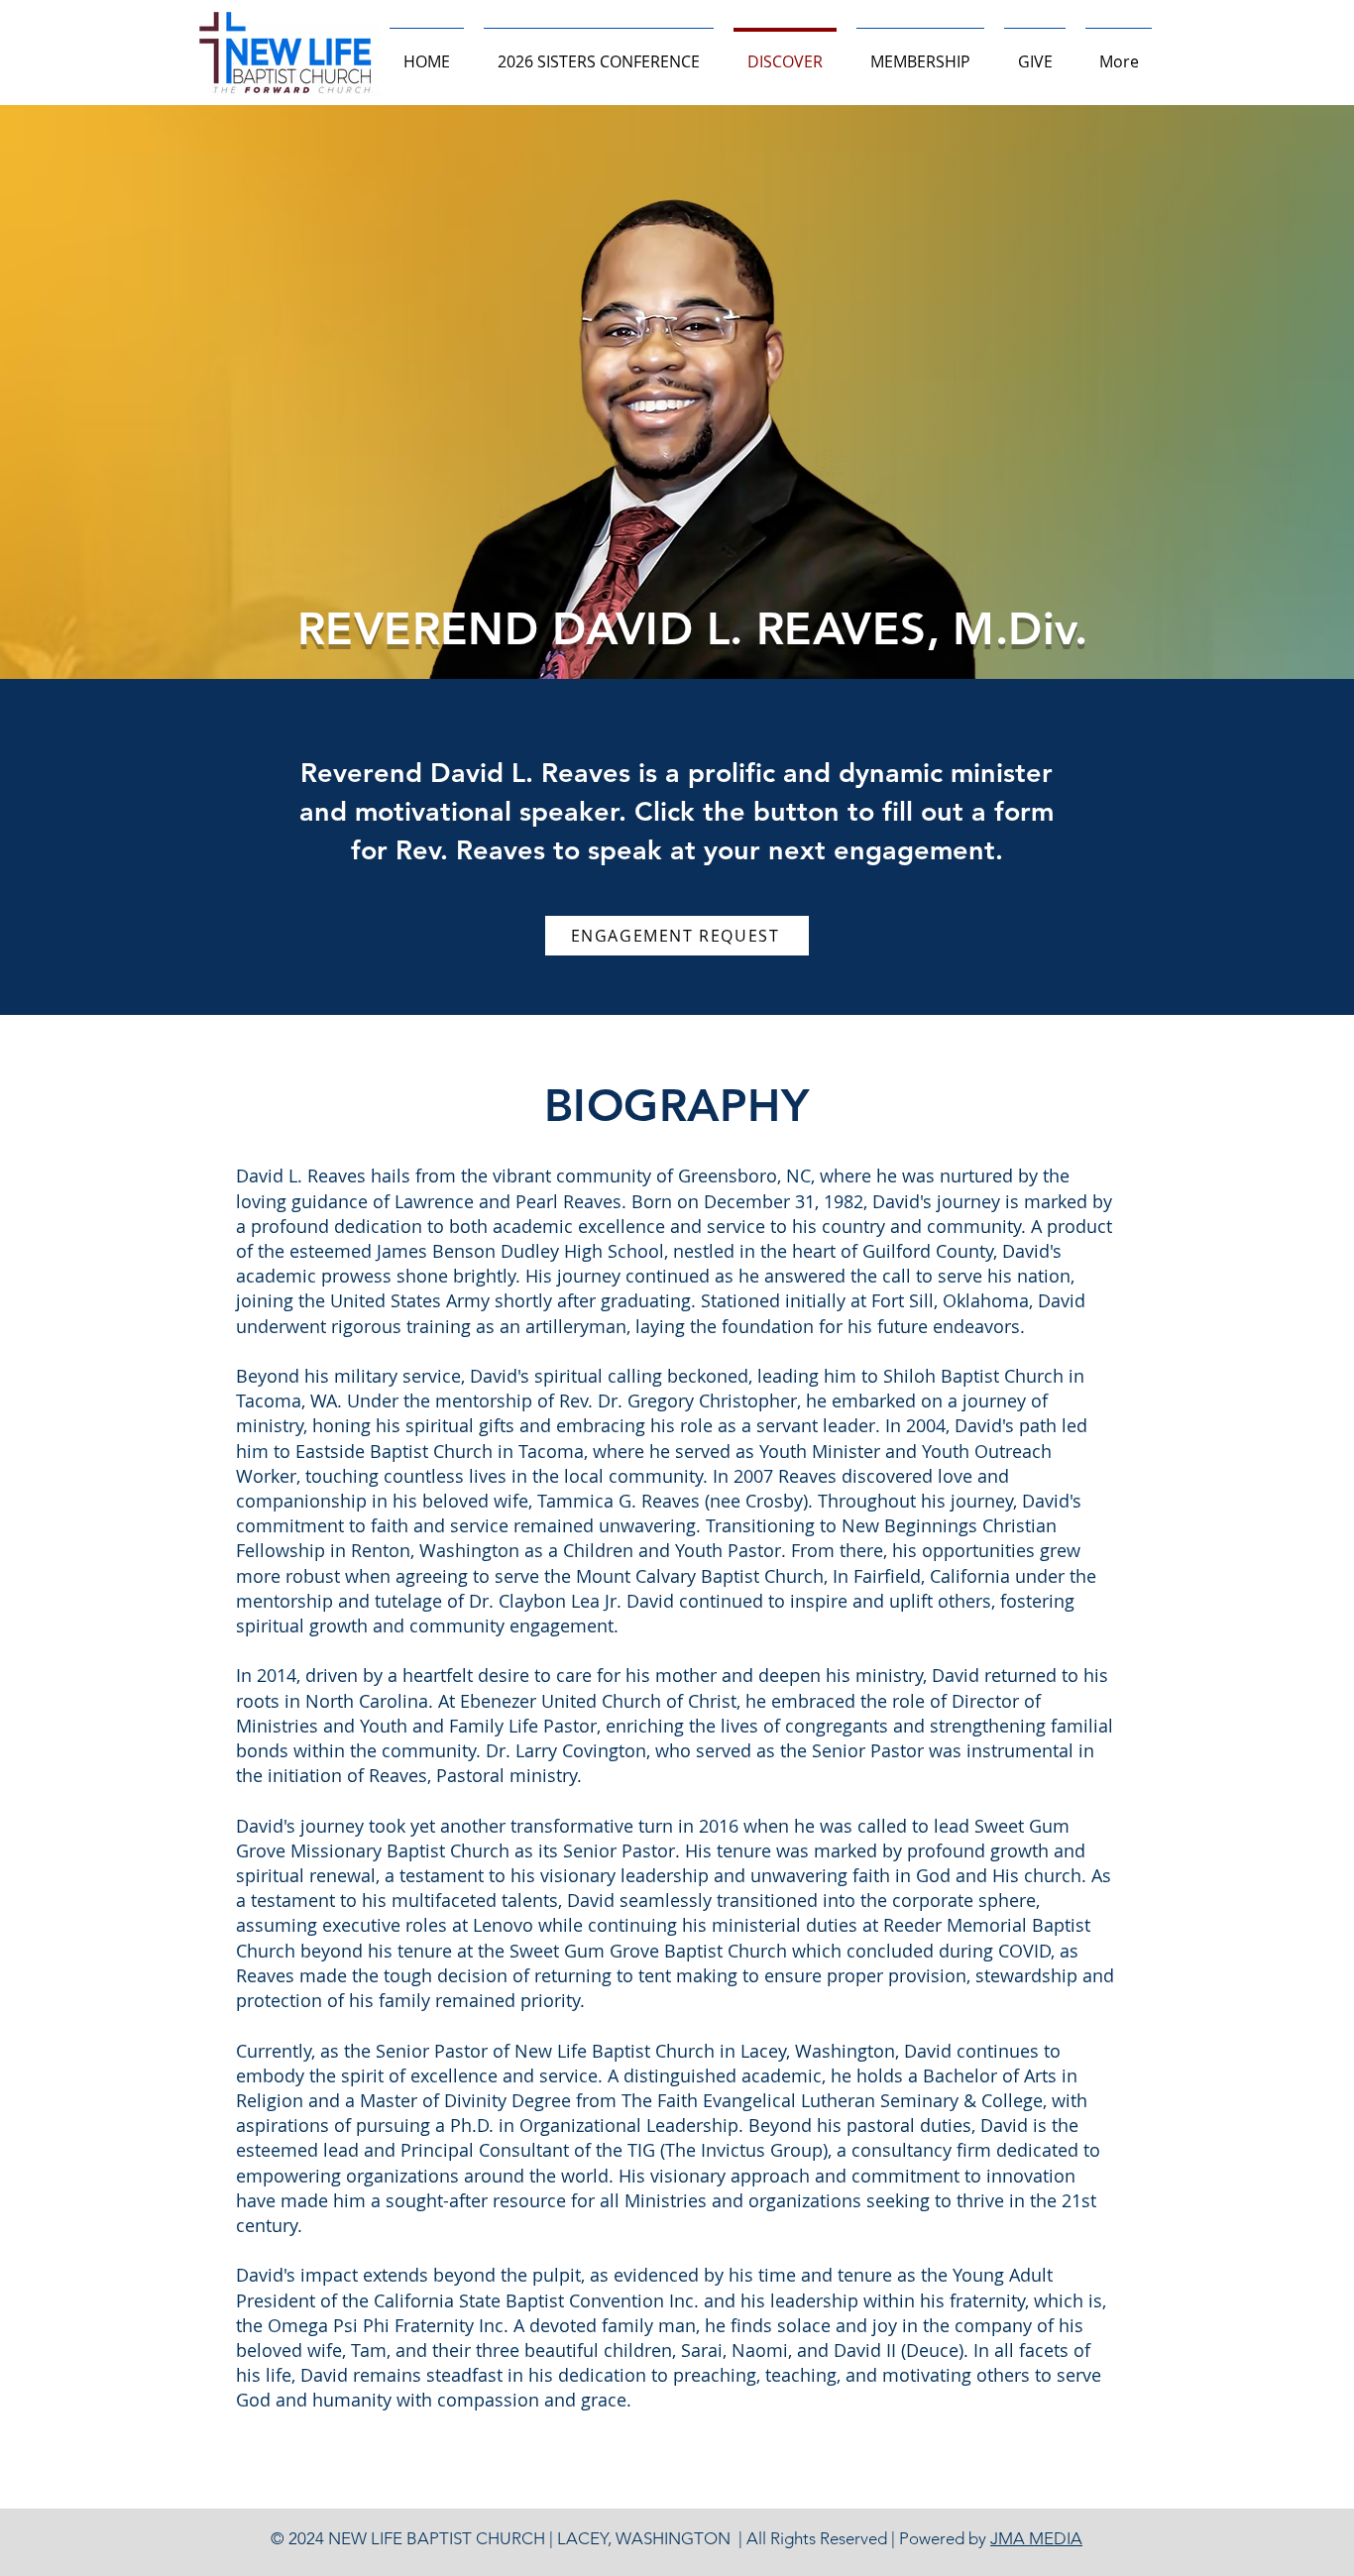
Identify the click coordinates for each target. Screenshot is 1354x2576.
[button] (920, 53)
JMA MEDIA (1036, 2538)
